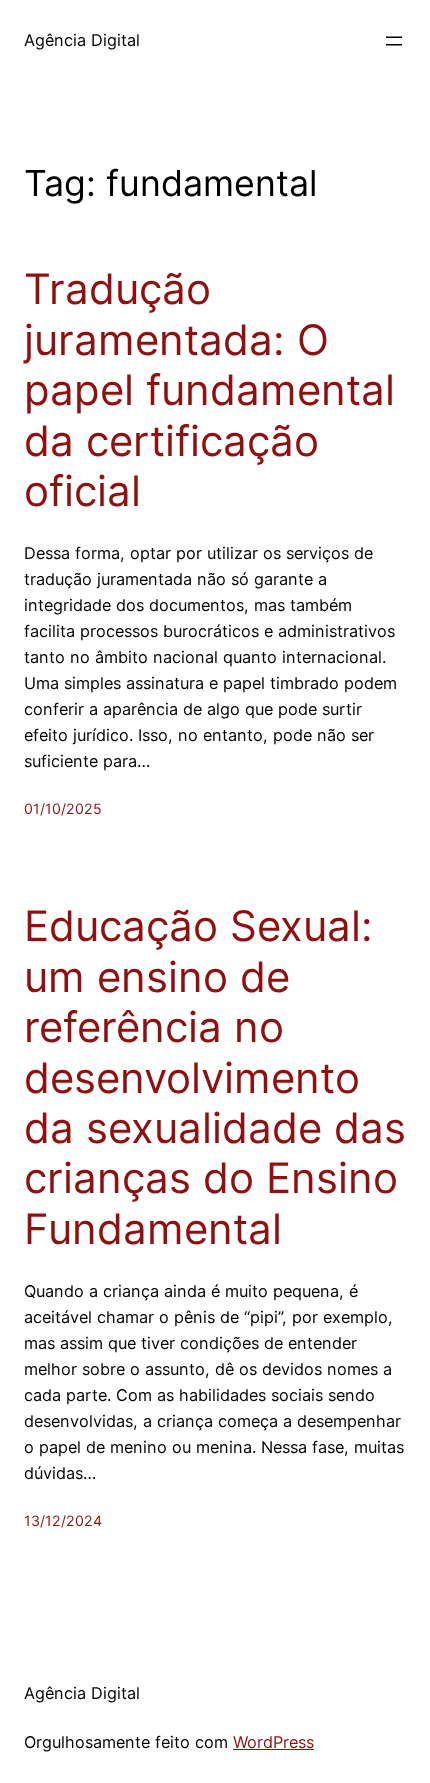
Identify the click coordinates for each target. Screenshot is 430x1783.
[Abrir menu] (394, 41)
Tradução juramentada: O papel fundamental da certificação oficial (209, 390)
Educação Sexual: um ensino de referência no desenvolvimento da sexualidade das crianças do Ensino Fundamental (215, 1077)
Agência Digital (82, 40)
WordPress (273, 1742)
